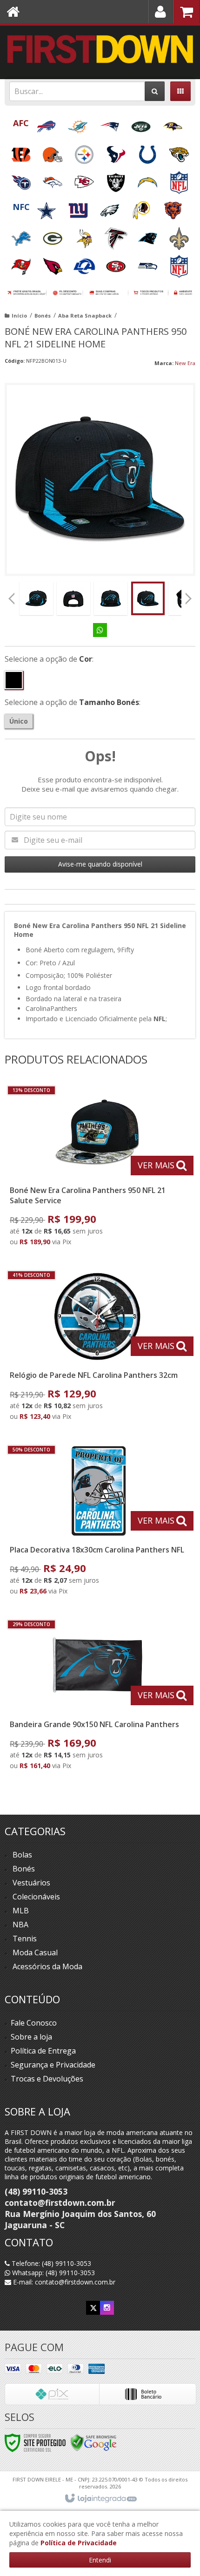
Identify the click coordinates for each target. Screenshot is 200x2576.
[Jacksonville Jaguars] (179, 152)
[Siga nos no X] (93, 2308)
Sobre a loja (31, 2037)
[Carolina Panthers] (148, 235)
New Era (185, 363)
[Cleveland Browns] (53, 152)
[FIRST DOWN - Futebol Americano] (100, 49)
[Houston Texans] (117, 152)
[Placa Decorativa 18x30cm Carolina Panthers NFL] (98, 1522)
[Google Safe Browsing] (93, 2442)
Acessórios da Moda (47, 1966)
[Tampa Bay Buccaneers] (22, 263)
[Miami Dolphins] (79, 124)
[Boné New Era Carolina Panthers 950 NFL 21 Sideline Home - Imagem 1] (36, 598)
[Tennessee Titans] (22, 180)
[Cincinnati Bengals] (22, 152)
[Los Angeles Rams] (85, 263)
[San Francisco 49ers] (117, 263)
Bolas (22, 1855)
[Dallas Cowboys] (47, 207)
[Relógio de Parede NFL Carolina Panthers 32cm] (98, 1348)
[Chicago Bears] (173, 207)
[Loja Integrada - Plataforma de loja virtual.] (100, 2499)
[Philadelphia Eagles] (111, 207)
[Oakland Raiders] (117, 180)
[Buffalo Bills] (47, 124)
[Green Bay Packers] (53, 235)
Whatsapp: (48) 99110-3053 (53, 2273)
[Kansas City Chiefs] (85, 180)
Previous (12, 598)
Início (19, 315)
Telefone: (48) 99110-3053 (50, 2263)
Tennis (25, 1939)
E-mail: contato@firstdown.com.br (63, 2282)
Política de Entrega (43, 2051)
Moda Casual (35, 1952)
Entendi (100, 2560)
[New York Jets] (142, 124)
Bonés (43, 315)
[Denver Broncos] (53, 180)
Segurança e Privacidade (53, 2065)
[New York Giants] (79, 207)
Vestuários (31, 1883)
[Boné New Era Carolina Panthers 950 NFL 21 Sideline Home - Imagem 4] (148, 598)
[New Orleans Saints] (179, 235)
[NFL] (179, 180)
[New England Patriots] (110, 124)
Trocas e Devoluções (47, 2079)
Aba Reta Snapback (85, 315)
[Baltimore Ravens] (173, 124)
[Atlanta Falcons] (117, 235)
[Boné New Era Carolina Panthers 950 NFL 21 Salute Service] (98, 1168)
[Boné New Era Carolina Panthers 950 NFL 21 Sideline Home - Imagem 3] (111, 598)
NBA (20, 1925)
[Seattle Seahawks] (148, 263)
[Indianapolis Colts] (148, 152)
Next (188, 596)
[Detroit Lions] (22, 235)
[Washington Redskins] (142, 207)
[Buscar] (155, 91)
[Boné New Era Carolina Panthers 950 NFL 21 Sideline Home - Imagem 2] (73, 598)
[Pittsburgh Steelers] (85, 152)
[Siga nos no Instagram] (107, 2308)
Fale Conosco (34, 2023)
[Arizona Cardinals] (53, 263)
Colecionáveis (36, 1897)
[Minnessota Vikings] (85, 235)
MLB (21, 1911)
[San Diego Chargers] (148, 180)
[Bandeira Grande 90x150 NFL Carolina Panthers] (98, 1697)
